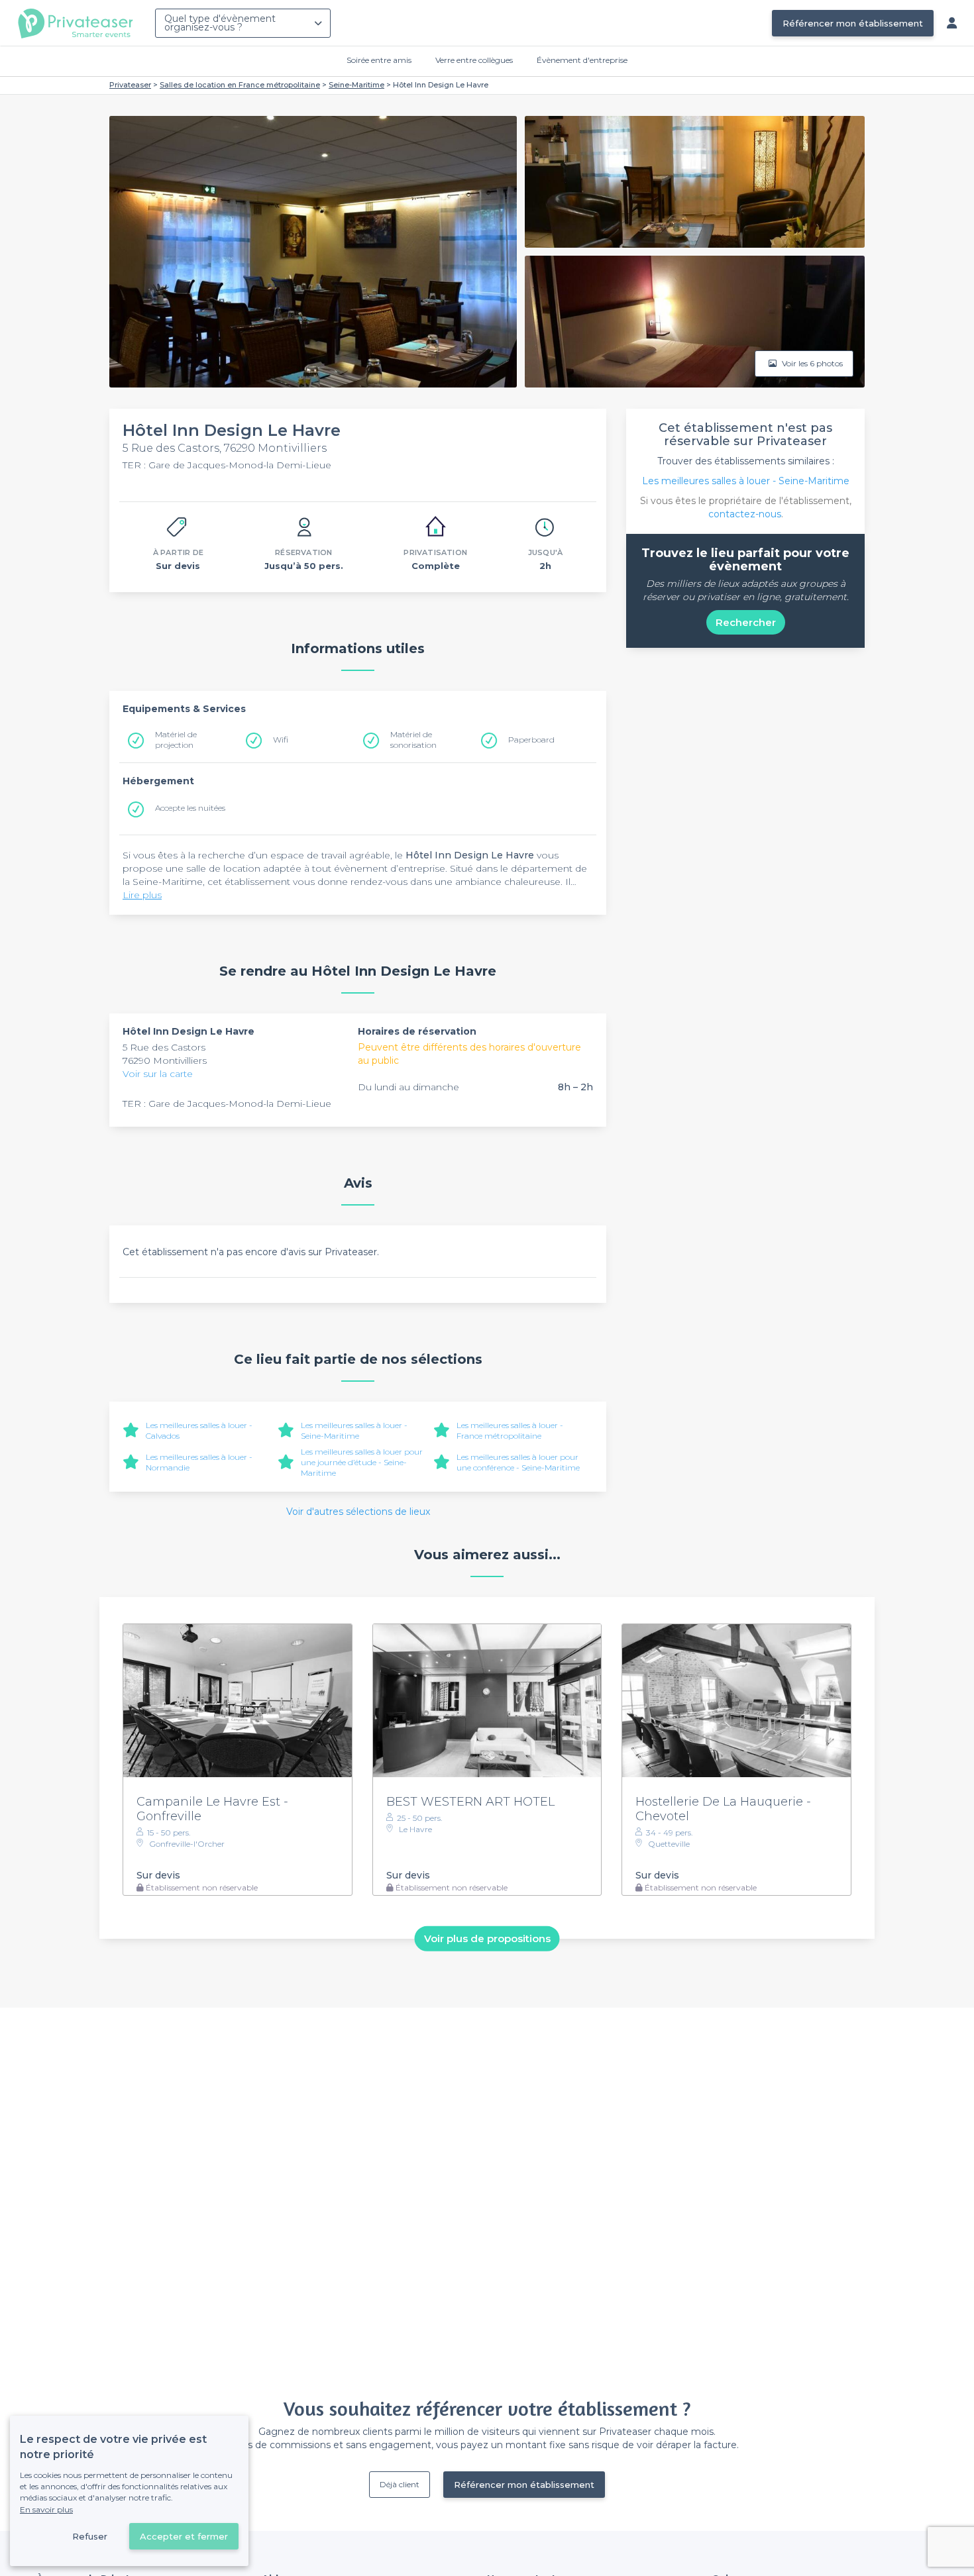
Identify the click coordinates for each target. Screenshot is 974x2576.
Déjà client (400, 2484)
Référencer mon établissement (853, 23)
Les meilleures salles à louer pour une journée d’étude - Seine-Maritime (362, 1462)
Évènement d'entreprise (582, 60)
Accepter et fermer (184, 2536)
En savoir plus (46, 2509)
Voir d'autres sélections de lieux (358, 1512)
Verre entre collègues (474, 60)
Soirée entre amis (379, 60)
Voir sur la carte (158, 1074)
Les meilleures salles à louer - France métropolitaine (510, 1430)
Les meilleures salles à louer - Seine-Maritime (354, 1430)
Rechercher (746, 622)
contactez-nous (745, 514)
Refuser (90, 2536)
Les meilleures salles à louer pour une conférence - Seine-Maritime (518, 1462)
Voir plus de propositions (487, 1938)
